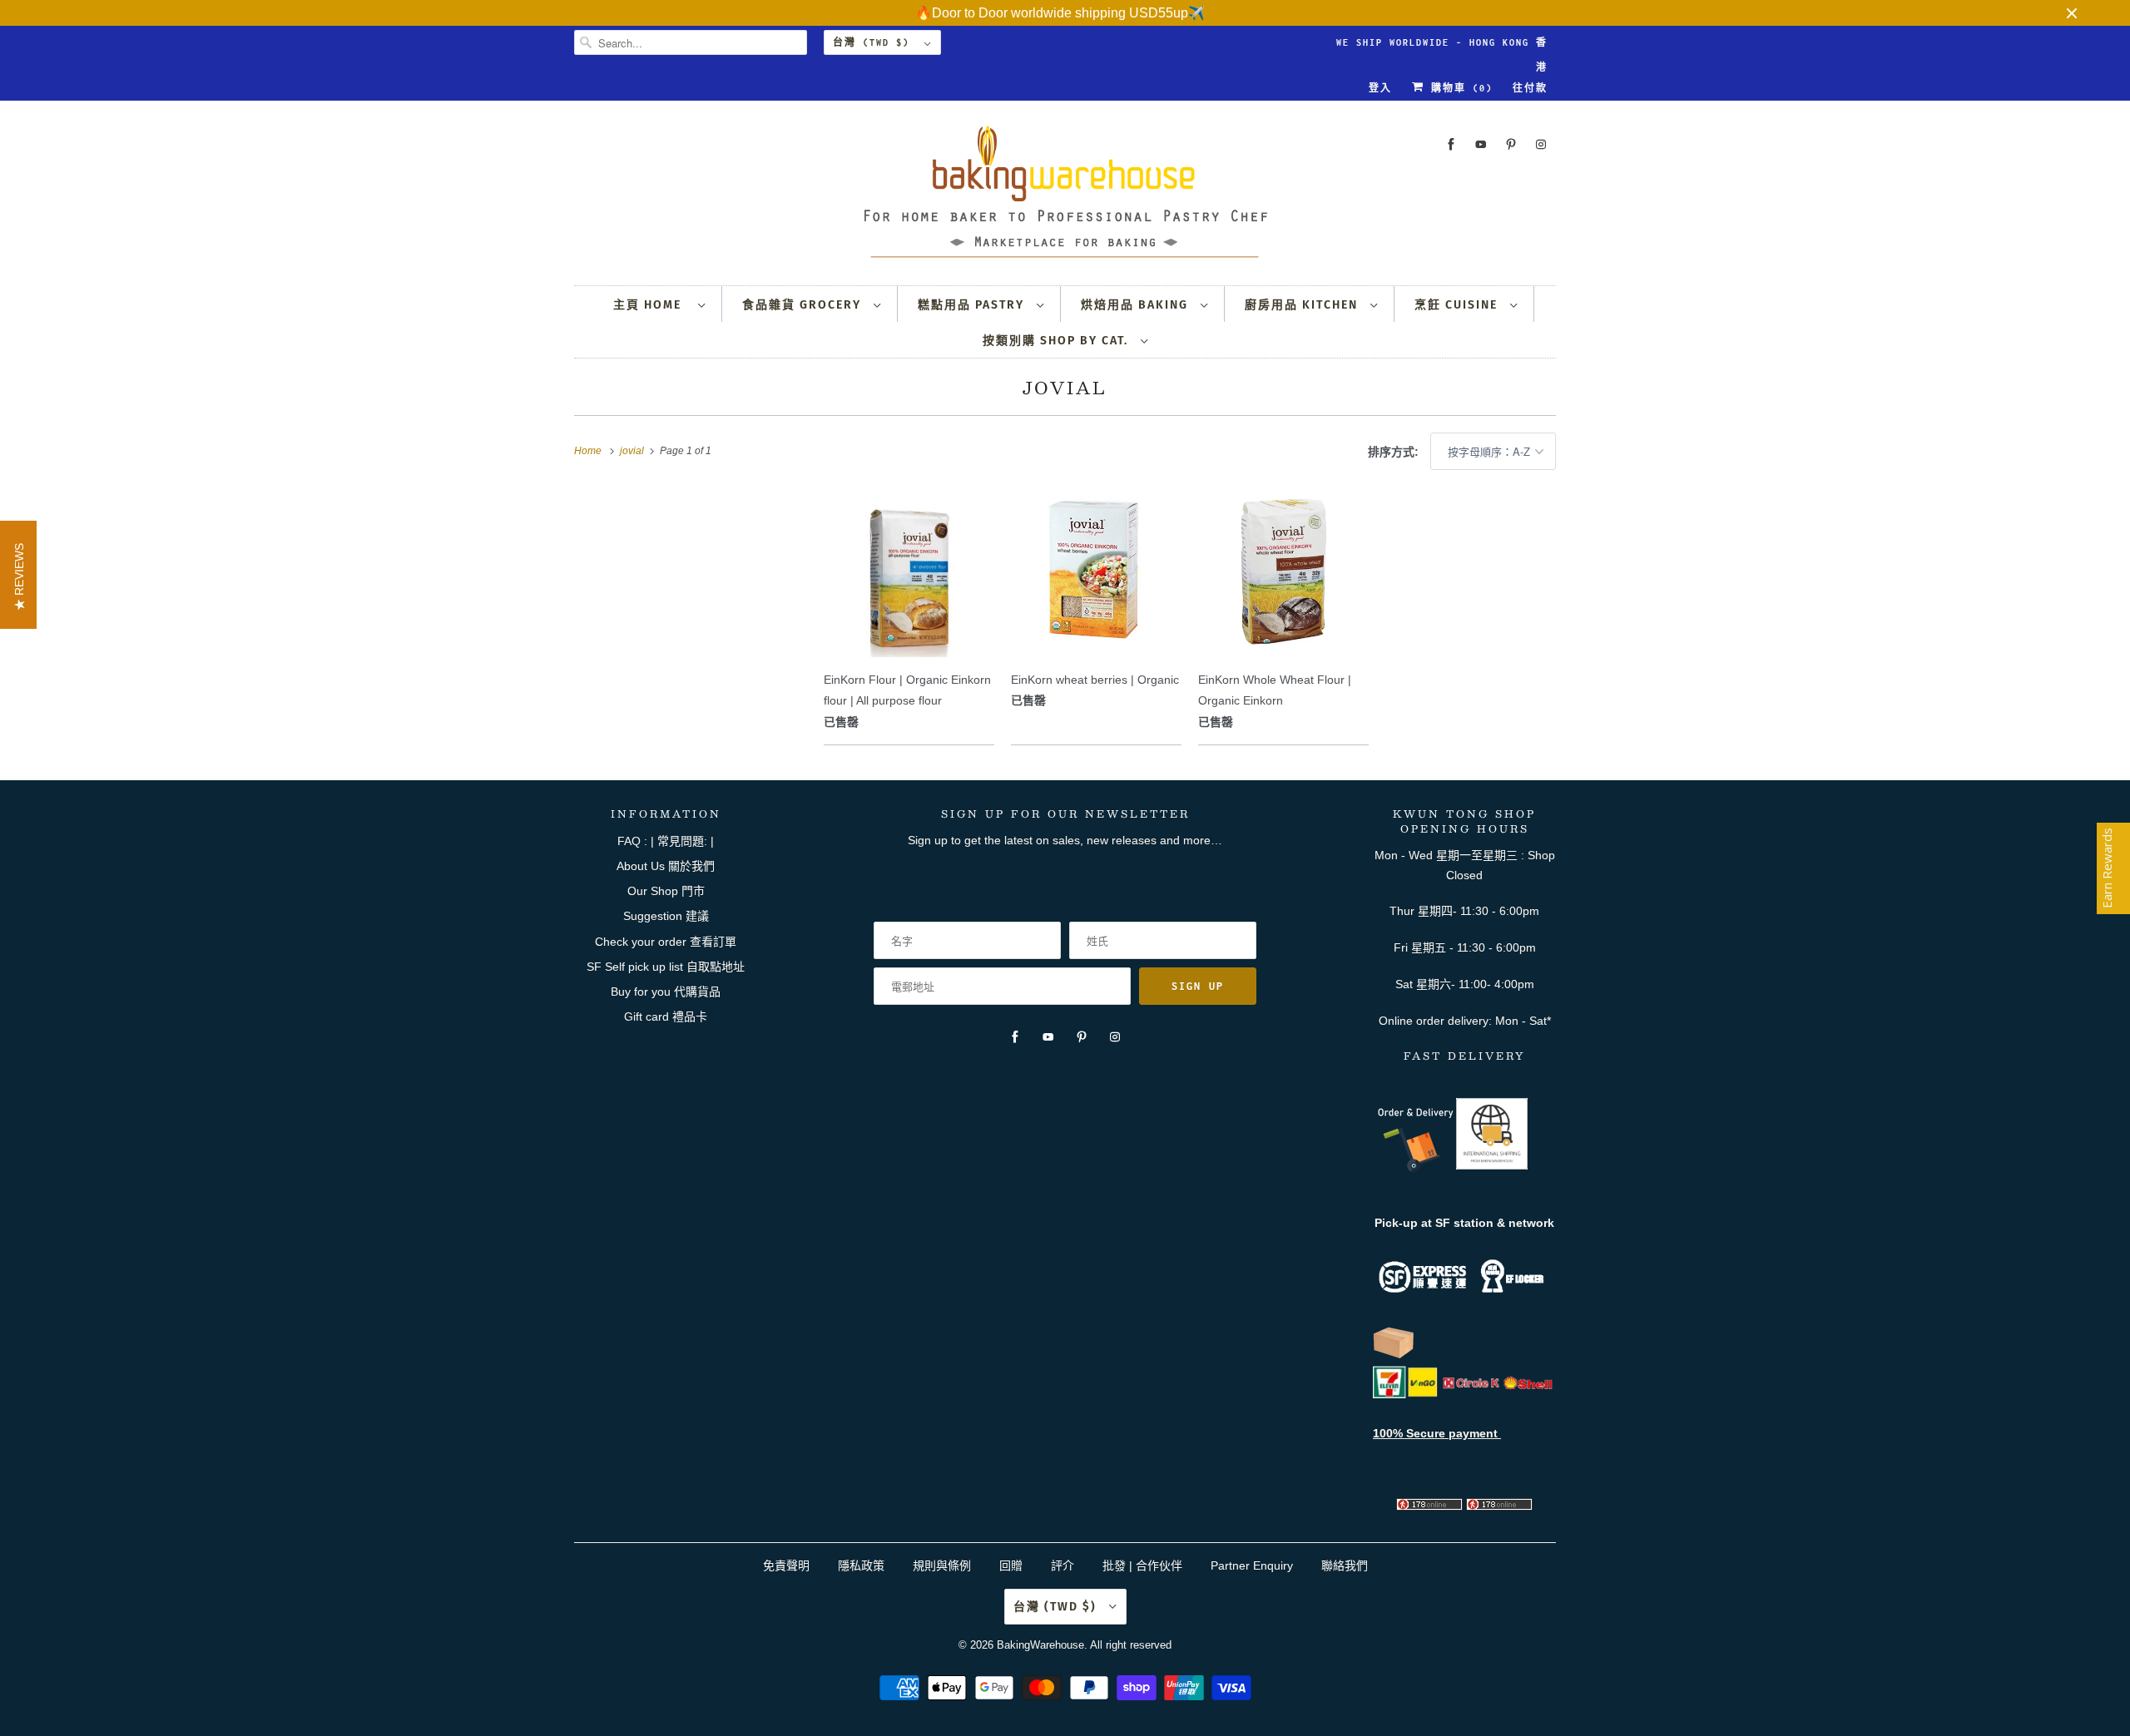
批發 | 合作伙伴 (1142, 1565)
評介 (1063, 1565)
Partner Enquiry (1252, 1565)
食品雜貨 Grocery (804, 305)
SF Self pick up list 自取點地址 (666, 967)
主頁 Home (651, 305)
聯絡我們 (1345, 1565)
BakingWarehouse (1040, 1645)
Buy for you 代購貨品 (666, 992)
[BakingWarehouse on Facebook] (1451, 144)
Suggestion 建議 (666, 916)
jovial (1065, 388)
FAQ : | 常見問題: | (666, 841)
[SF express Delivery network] (1394, 1355)
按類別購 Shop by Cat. (1058, 341)
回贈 (1011, 1565)
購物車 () (1459, 88)
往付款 (1530, 88)
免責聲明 (788, 1565)
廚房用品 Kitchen (1303, 305)
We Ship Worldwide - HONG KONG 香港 (1442, 46)
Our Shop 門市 (666, 891)
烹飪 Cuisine (1458, 305)
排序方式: (1395, 452)
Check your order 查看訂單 (666, 942)
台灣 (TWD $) (874, 42)
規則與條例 (942, 1565)
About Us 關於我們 (666, 866)
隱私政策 (861, 1565)
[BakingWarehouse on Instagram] (1541, 144)
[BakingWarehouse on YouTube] (1481, 144)
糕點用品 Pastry (973, 305)
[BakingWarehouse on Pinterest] (1511, 144)
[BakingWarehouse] (1065, 197)
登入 (1380, 88)
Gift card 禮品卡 (666, 1016)
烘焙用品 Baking (1137, 305)
